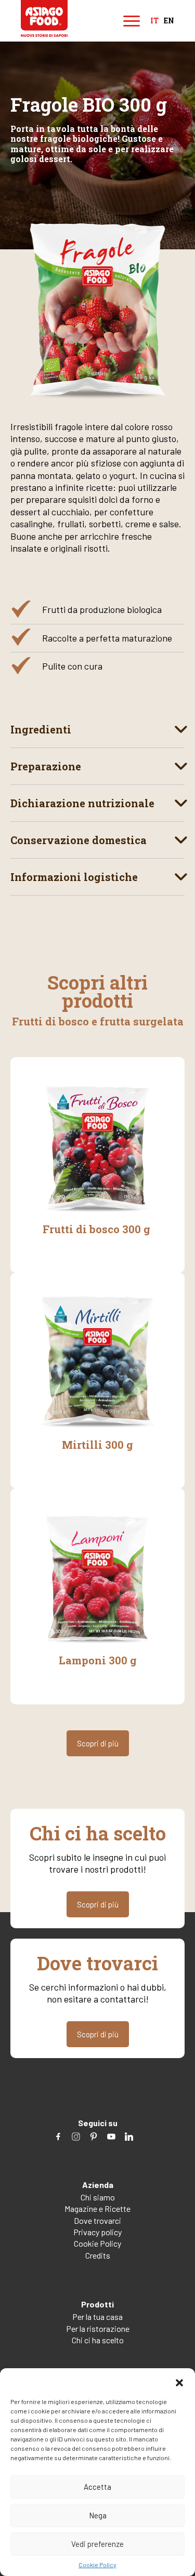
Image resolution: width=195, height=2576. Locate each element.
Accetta (97, 2487)
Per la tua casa (97, 2317)
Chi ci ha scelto (98, 2340)
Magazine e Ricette (97, 2208)
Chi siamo (98, 2197)
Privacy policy (97, 2232)
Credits (98, 2255)
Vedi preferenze (97, 2544)
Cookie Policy (97, 2565)
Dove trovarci (97, 2220)
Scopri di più (98, 1743)
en (169, 21)
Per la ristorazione (98, 2328)
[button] (179, 2381)
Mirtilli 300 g (97, 1445)
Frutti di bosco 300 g (98, 1229)
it (154, 21)
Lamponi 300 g (98, 1660)
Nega (98, 2515)
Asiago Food (44, 18)
